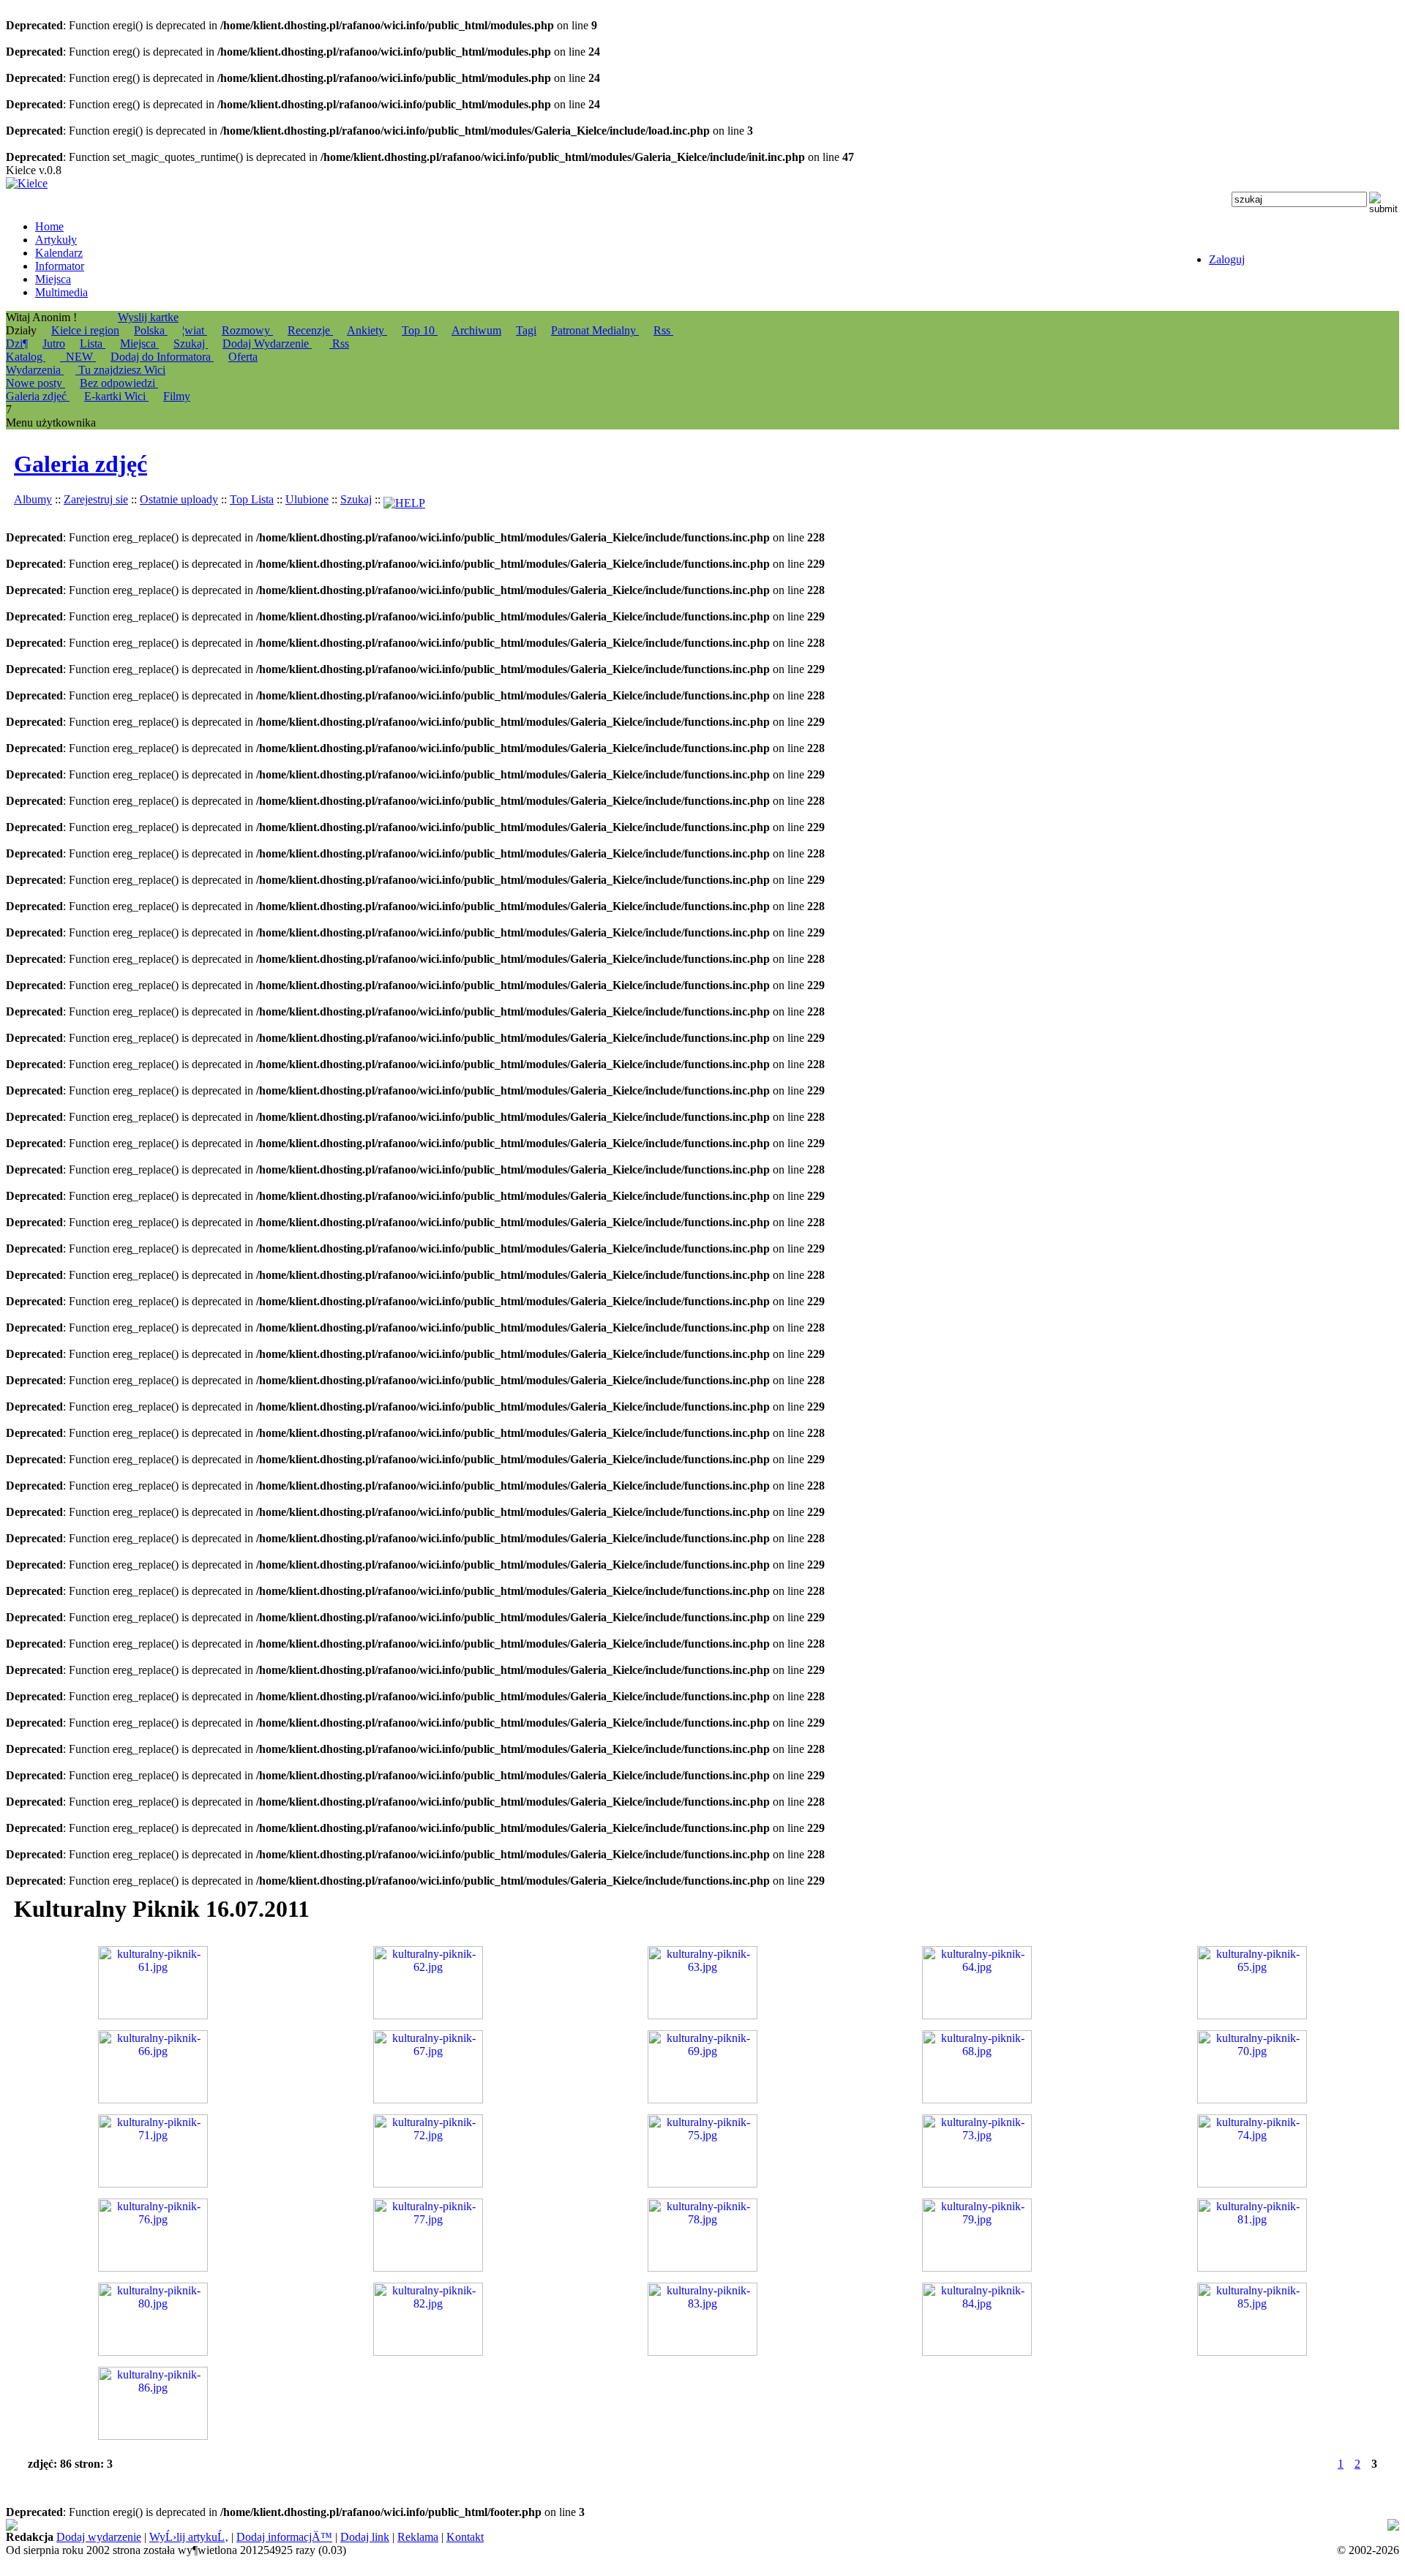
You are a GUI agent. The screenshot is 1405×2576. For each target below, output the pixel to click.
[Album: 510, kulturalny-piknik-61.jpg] (153, 2015)
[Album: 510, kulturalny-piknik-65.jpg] (1252, 2015)
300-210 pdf (642, 2525)
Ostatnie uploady (179, 499)
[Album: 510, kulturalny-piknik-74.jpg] (1252, 2183)
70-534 (1204, 2525)
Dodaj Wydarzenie (267, 343)
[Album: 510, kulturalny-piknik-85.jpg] (1252, 2352)
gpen (906, 2525)
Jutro (54, 343)
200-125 (445, 2525)
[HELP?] (404, 499)
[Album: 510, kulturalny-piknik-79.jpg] (977, 2268)
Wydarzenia (35, 370)
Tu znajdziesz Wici (120, 370)
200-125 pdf (394, 2525)
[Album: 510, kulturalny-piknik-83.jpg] (702, 2352)
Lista (93, 343)
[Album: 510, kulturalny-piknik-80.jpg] (153, 2352)
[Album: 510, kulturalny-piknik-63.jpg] (702, 2015)
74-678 (22, 2525)
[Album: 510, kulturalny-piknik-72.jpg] (428, 2183)
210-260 (64, 2538)
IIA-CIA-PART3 (790, 2525)
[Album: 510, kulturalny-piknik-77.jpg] (428, 2268)
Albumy (33, 499)
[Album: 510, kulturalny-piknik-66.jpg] (153, 2099)
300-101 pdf (1300, 2525)
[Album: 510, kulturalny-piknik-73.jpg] (977, 2183)
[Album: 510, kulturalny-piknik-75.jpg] (702, 2183)
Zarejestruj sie (96, 499)
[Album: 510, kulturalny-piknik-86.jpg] (153, 2436)
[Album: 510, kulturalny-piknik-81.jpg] (1252, 2268)
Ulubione (307, 499)
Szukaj (191, 343)
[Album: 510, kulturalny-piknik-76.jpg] (153, 2268)
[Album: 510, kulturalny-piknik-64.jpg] (977, 2015)
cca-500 (862, 2525)
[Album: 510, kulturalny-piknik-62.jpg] (428, 2015)
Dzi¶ (17, 343)
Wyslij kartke (148, 317)
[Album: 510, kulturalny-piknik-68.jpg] (977, 2099)
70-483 (483, 2525)
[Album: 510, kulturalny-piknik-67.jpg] (428, 2099)
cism (685, 2525)
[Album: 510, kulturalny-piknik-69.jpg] (702, 2099)
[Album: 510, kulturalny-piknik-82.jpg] (428, 2352)
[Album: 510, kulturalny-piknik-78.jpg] (702, 2268)
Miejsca (139, 343)
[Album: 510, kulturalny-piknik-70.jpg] (1252, 2099)
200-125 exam (536, 2525)
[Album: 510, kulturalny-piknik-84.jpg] (977, 2352)
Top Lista (252, 499)
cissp (1246, 2525)
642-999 (592, 2525)
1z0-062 (1350, 2525)
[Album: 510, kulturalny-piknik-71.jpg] (153, 2183)
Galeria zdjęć (80, 464)
